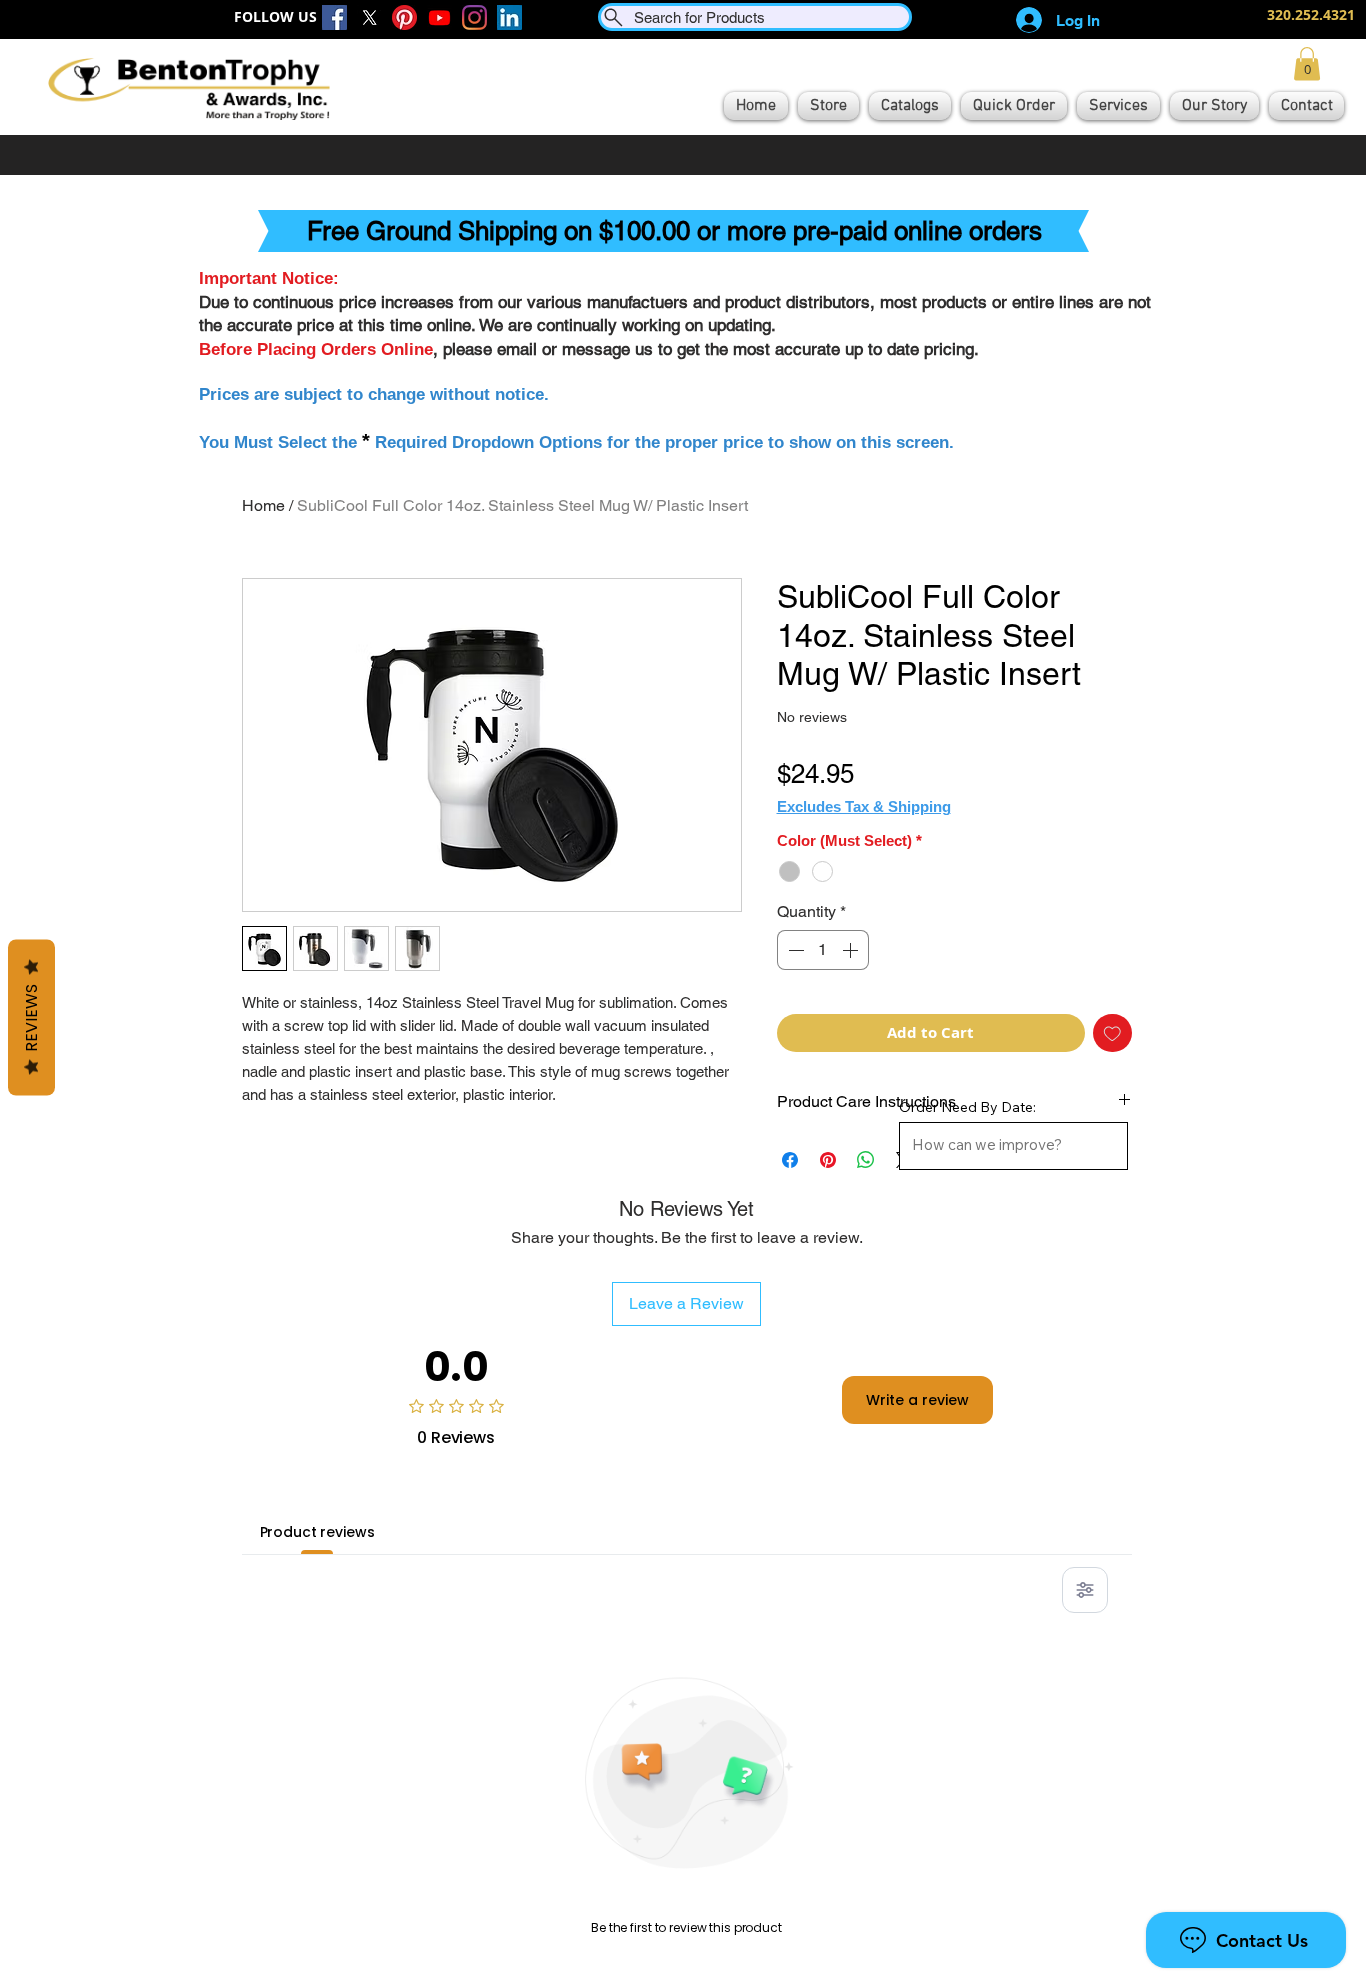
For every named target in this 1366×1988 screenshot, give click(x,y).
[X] (369, 17)
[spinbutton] (823, 950)
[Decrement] (794, 950)
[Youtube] (439, 17)
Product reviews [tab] (317, 1532)
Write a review (917, 1400)
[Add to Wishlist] (1112, 1033)
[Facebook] (334, 17)
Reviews (31, 1018)
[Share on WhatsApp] (866, 1160)
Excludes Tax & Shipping (864, 806)
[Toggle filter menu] (1085, 1590)
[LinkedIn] (509, 17)
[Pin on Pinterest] (828, 1160)
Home (263, 505)
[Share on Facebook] (790, 1160)
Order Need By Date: (967, 1107)
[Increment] (852, 950)
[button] (1307, 63)
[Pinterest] (404, 17)
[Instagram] (474, 17)
